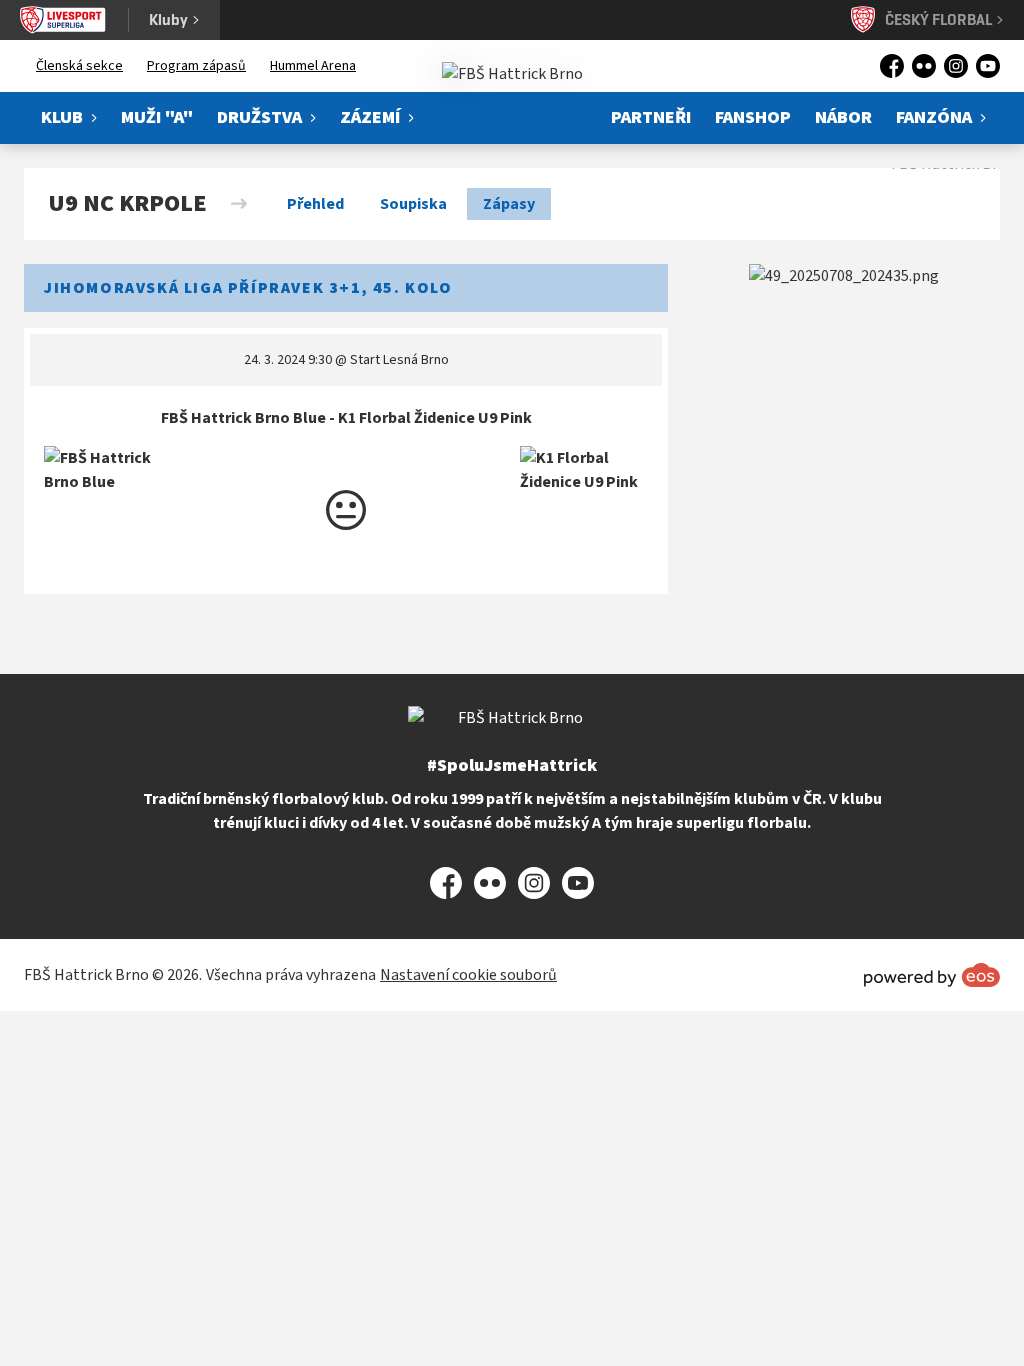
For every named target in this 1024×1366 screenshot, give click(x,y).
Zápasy (509, 204)
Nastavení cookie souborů (468, 975)
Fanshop (753, 117)
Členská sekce (79, 66)
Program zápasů (196, 66)
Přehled (315, 204)
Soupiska (413, 204)
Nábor (843, 117)
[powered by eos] (932, 975)
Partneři (651, 117)
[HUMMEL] (844, 276)
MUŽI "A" (157, 117)
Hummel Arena (313, 66)
